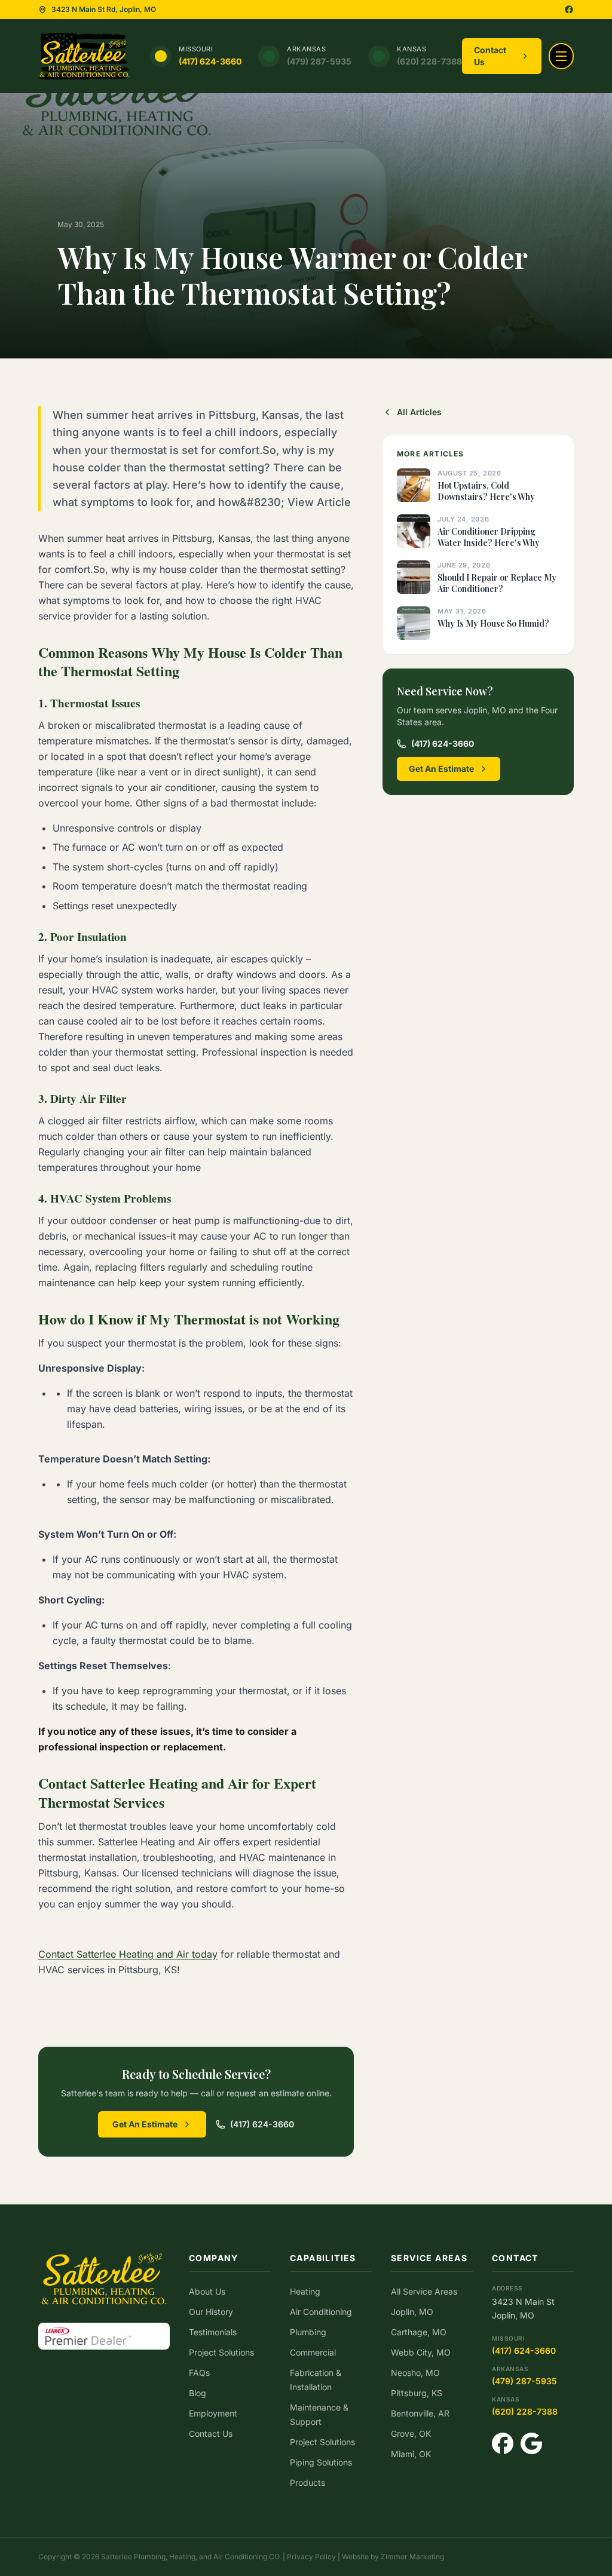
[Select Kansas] (379, 56)
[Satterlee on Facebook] (569, 10)
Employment (213, 2413)
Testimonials (213, 2332)
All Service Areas (424, 2291)
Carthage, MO (419, 2332)
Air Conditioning (321, 2312)
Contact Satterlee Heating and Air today (128, 1954)
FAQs (199, 2373)
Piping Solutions (321, 2462)
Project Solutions (221, 2352)
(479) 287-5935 (319, 61)
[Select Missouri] (161, 56)
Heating (305, 2291)
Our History (211, 2312)
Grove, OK (411, 2434)
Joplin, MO (412, 2312)
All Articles (419, 412)
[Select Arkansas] (269, 56)
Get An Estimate (145, 2124)
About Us (207, 2291)
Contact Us (490, 56)
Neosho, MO (415, 2373)
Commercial (313, 2352)
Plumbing (308, 2332)
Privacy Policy (311, 2557)
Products (307, 2483)
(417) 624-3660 (210, 61)
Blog (198, 2393)
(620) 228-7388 (429, 61)
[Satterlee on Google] (531, 2443)
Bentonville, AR (420, 2413)
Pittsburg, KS (417, 2393)
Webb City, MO (421, 2352)
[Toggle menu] (561, 56)
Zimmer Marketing (412, 2557)
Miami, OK (411, 2454)
